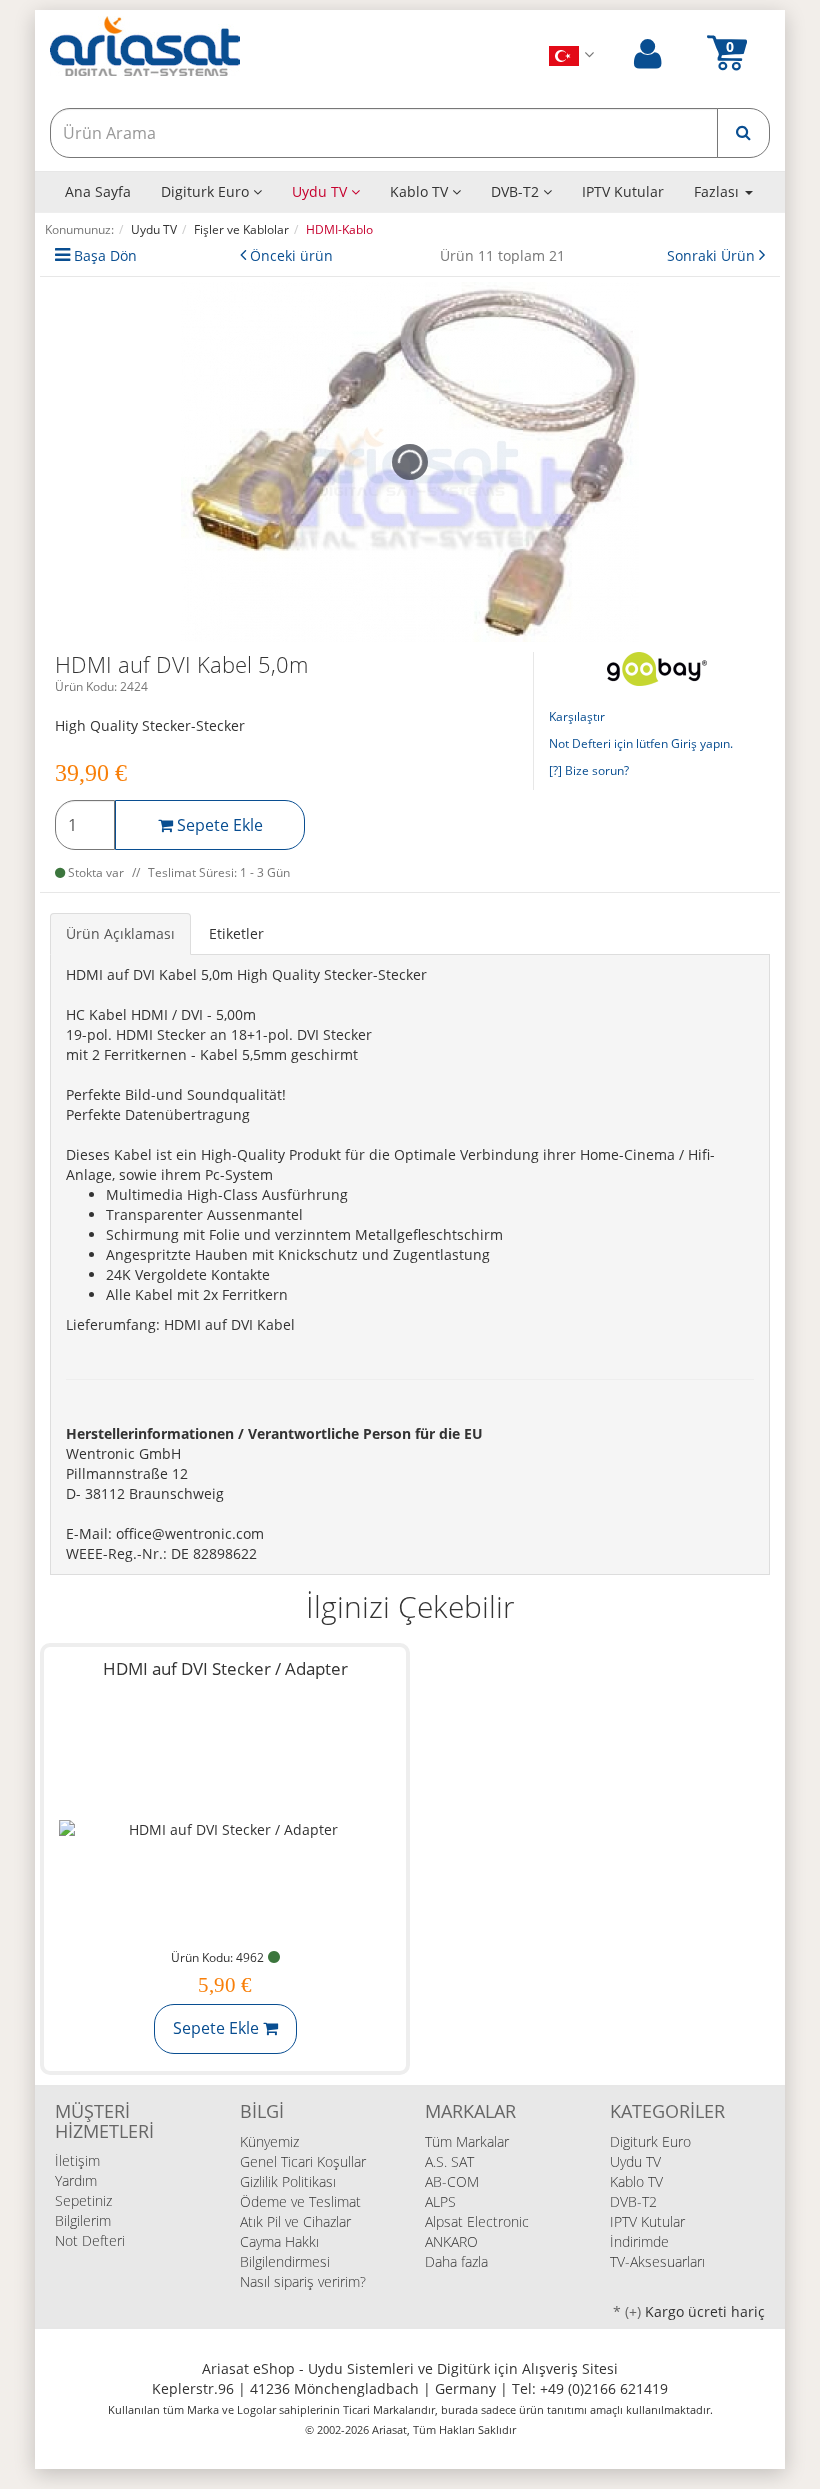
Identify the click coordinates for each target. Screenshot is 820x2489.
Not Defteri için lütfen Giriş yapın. (641, 743)
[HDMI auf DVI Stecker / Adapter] (225, 1829)
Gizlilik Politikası (288, 2181)
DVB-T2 (517, 191)
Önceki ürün (291, 255)
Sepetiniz (83, 2200)
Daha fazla (456, 2261)
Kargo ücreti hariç (705, 2311)
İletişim (77, 2160)
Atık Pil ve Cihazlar (295, 2221)
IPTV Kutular (623, 191)
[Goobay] (657, 667)
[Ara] (743, 133)
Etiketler (236, 933)
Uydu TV (321, 191)
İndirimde (639, 2241)
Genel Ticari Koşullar (303, 2161)
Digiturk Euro (207, 191)
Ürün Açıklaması (120, 933)
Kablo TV (421, 191)
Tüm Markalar (467, 2141)
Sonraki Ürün (713, 255)
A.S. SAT (449, 2161)
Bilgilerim (83, 2220)
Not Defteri (90, 2240)
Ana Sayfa (98, 191)
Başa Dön (105, 255)
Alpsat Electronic (477, 2221)
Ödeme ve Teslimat (300, 2201)
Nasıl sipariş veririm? (303, 2281)
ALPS (440, 2201)
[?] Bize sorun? (589, 770)
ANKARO (451, 2241)
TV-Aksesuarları (657, 2261)
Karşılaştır (577, 716)
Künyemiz (269, 2141)
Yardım (76, 2180)
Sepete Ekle (218, 825)
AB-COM (452, 2181)
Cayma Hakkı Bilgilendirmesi (285, 2251)
